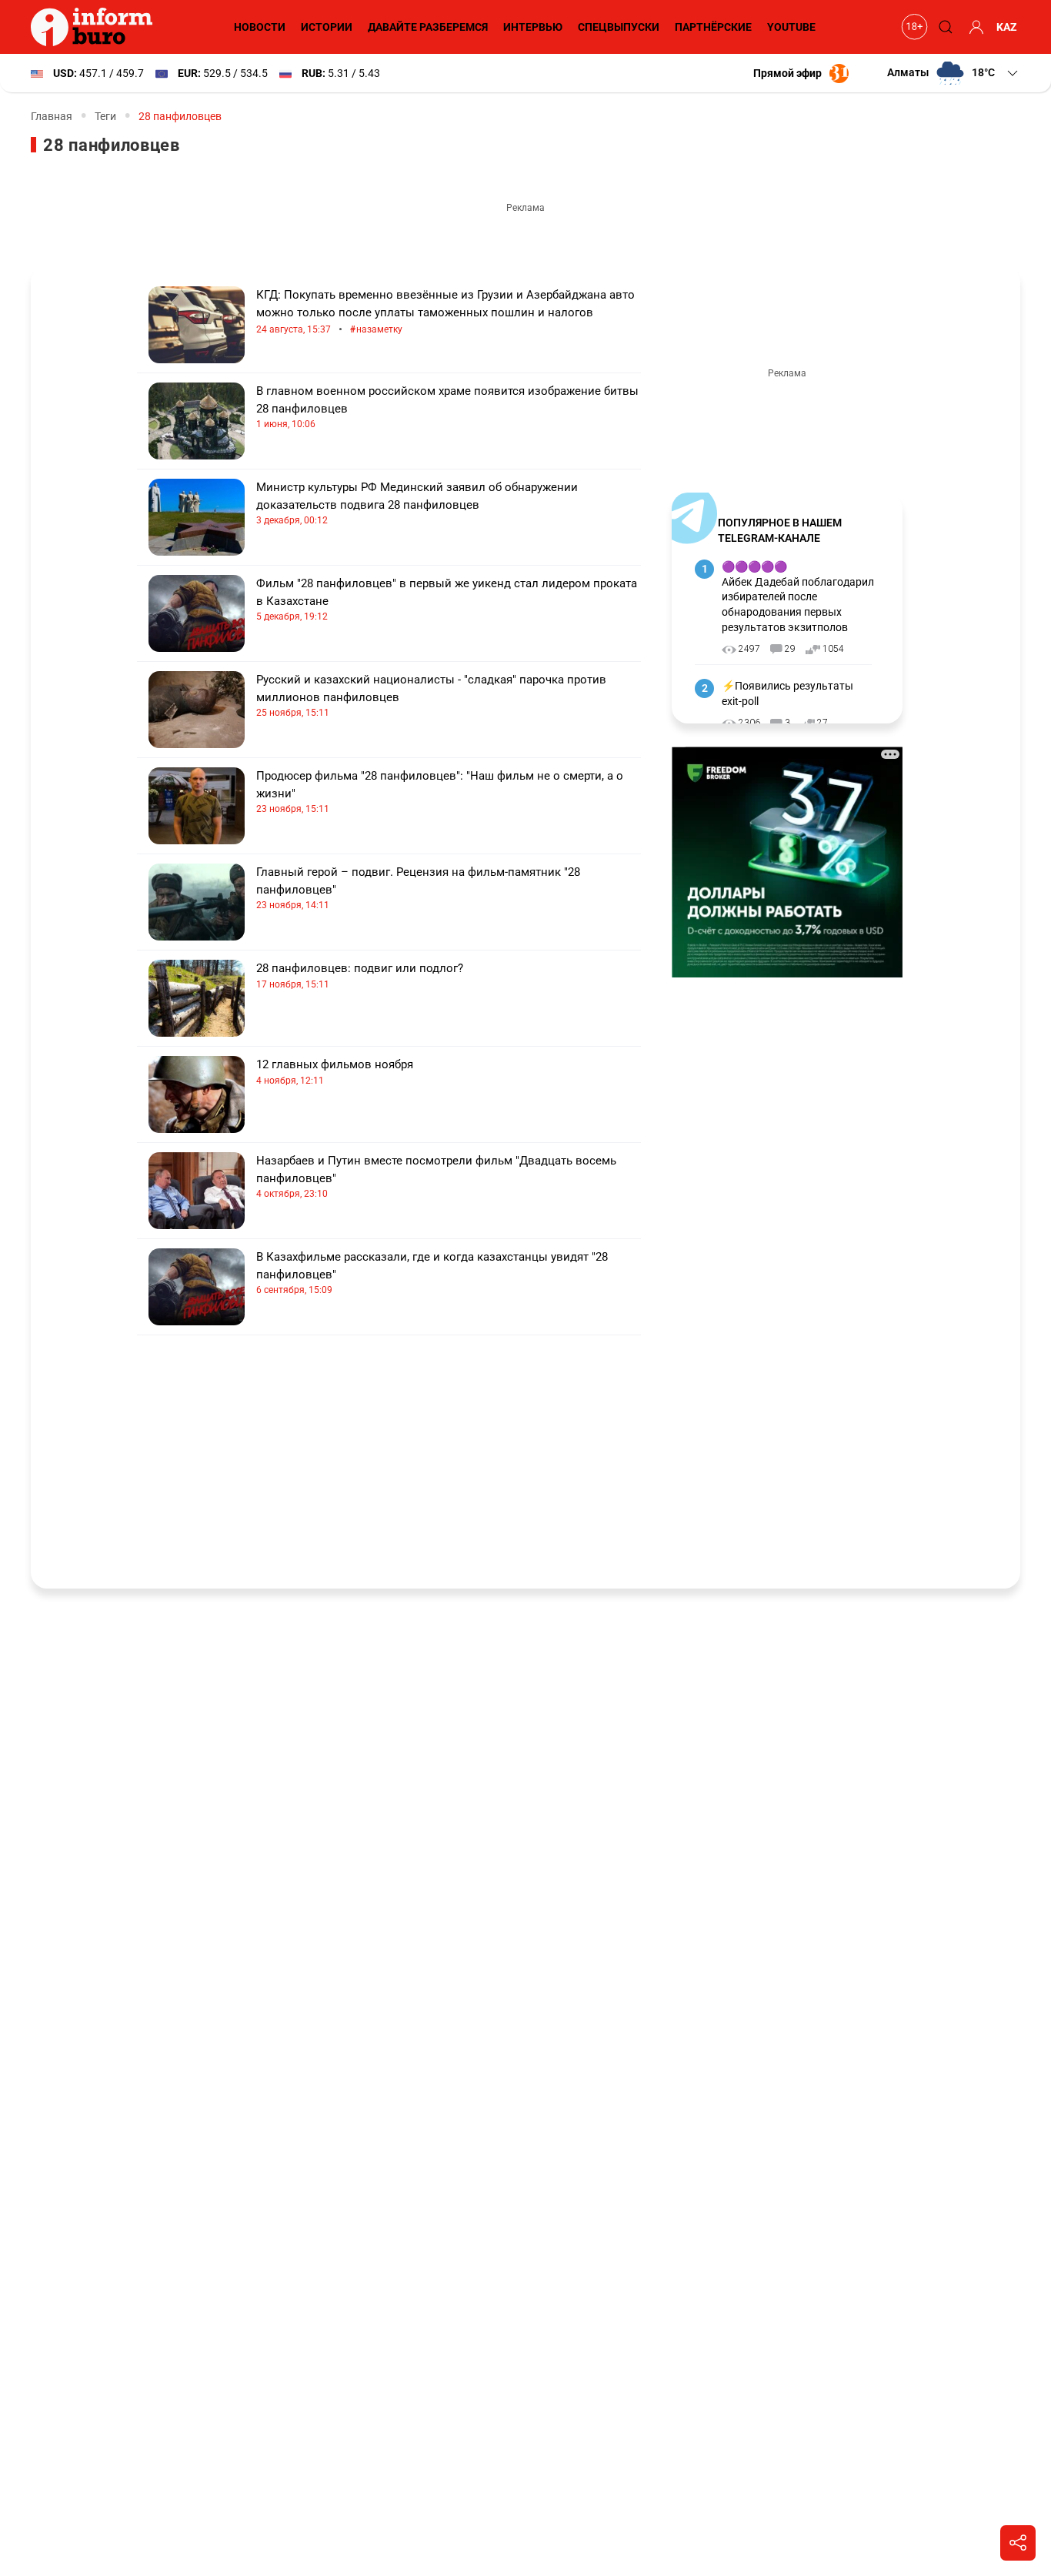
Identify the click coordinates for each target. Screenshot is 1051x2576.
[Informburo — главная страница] (95, 27)
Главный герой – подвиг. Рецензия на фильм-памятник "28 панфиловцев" (418, 888)
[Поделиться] (1018, 2543)
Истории (327, 27)
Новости (260, 27)
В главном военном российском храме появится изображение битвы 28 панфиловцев (447, 407)
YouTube (791, 27)
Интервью (533, 27)
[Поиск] (943, 27)
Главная (52, 116)
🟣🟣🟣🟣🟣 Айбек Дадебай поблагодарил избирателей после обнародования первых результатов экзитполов (798, 596)
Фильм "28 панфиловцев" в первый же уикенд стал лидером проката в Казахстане (447, 599)
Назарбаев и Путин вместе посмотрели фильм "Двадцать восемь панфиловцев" (436, 1176)
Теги (105, 116)
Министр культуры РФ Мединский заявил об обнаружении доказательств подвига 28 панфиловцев (417, 503)
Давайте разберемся (428, 27)
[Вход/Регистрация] (974, 27)
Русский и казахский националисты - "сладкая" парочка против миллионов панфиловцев (431, 695)
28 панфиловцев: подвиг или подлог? (360, 976)
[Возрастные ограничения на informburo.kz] (913, 27)
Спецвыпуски (619, 27)
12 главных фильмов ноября (335, 1072)
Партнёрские (713, 27)
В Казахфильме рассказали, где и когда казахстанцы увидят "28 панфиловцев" (432, 1273)
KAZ (1007, 27)
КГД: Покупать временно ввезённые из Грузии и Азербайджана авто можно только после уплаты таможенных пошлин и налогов (445, 312)
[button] (954, 73)
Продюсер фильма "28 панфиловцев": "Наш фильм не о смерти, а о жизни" (440, 792)
